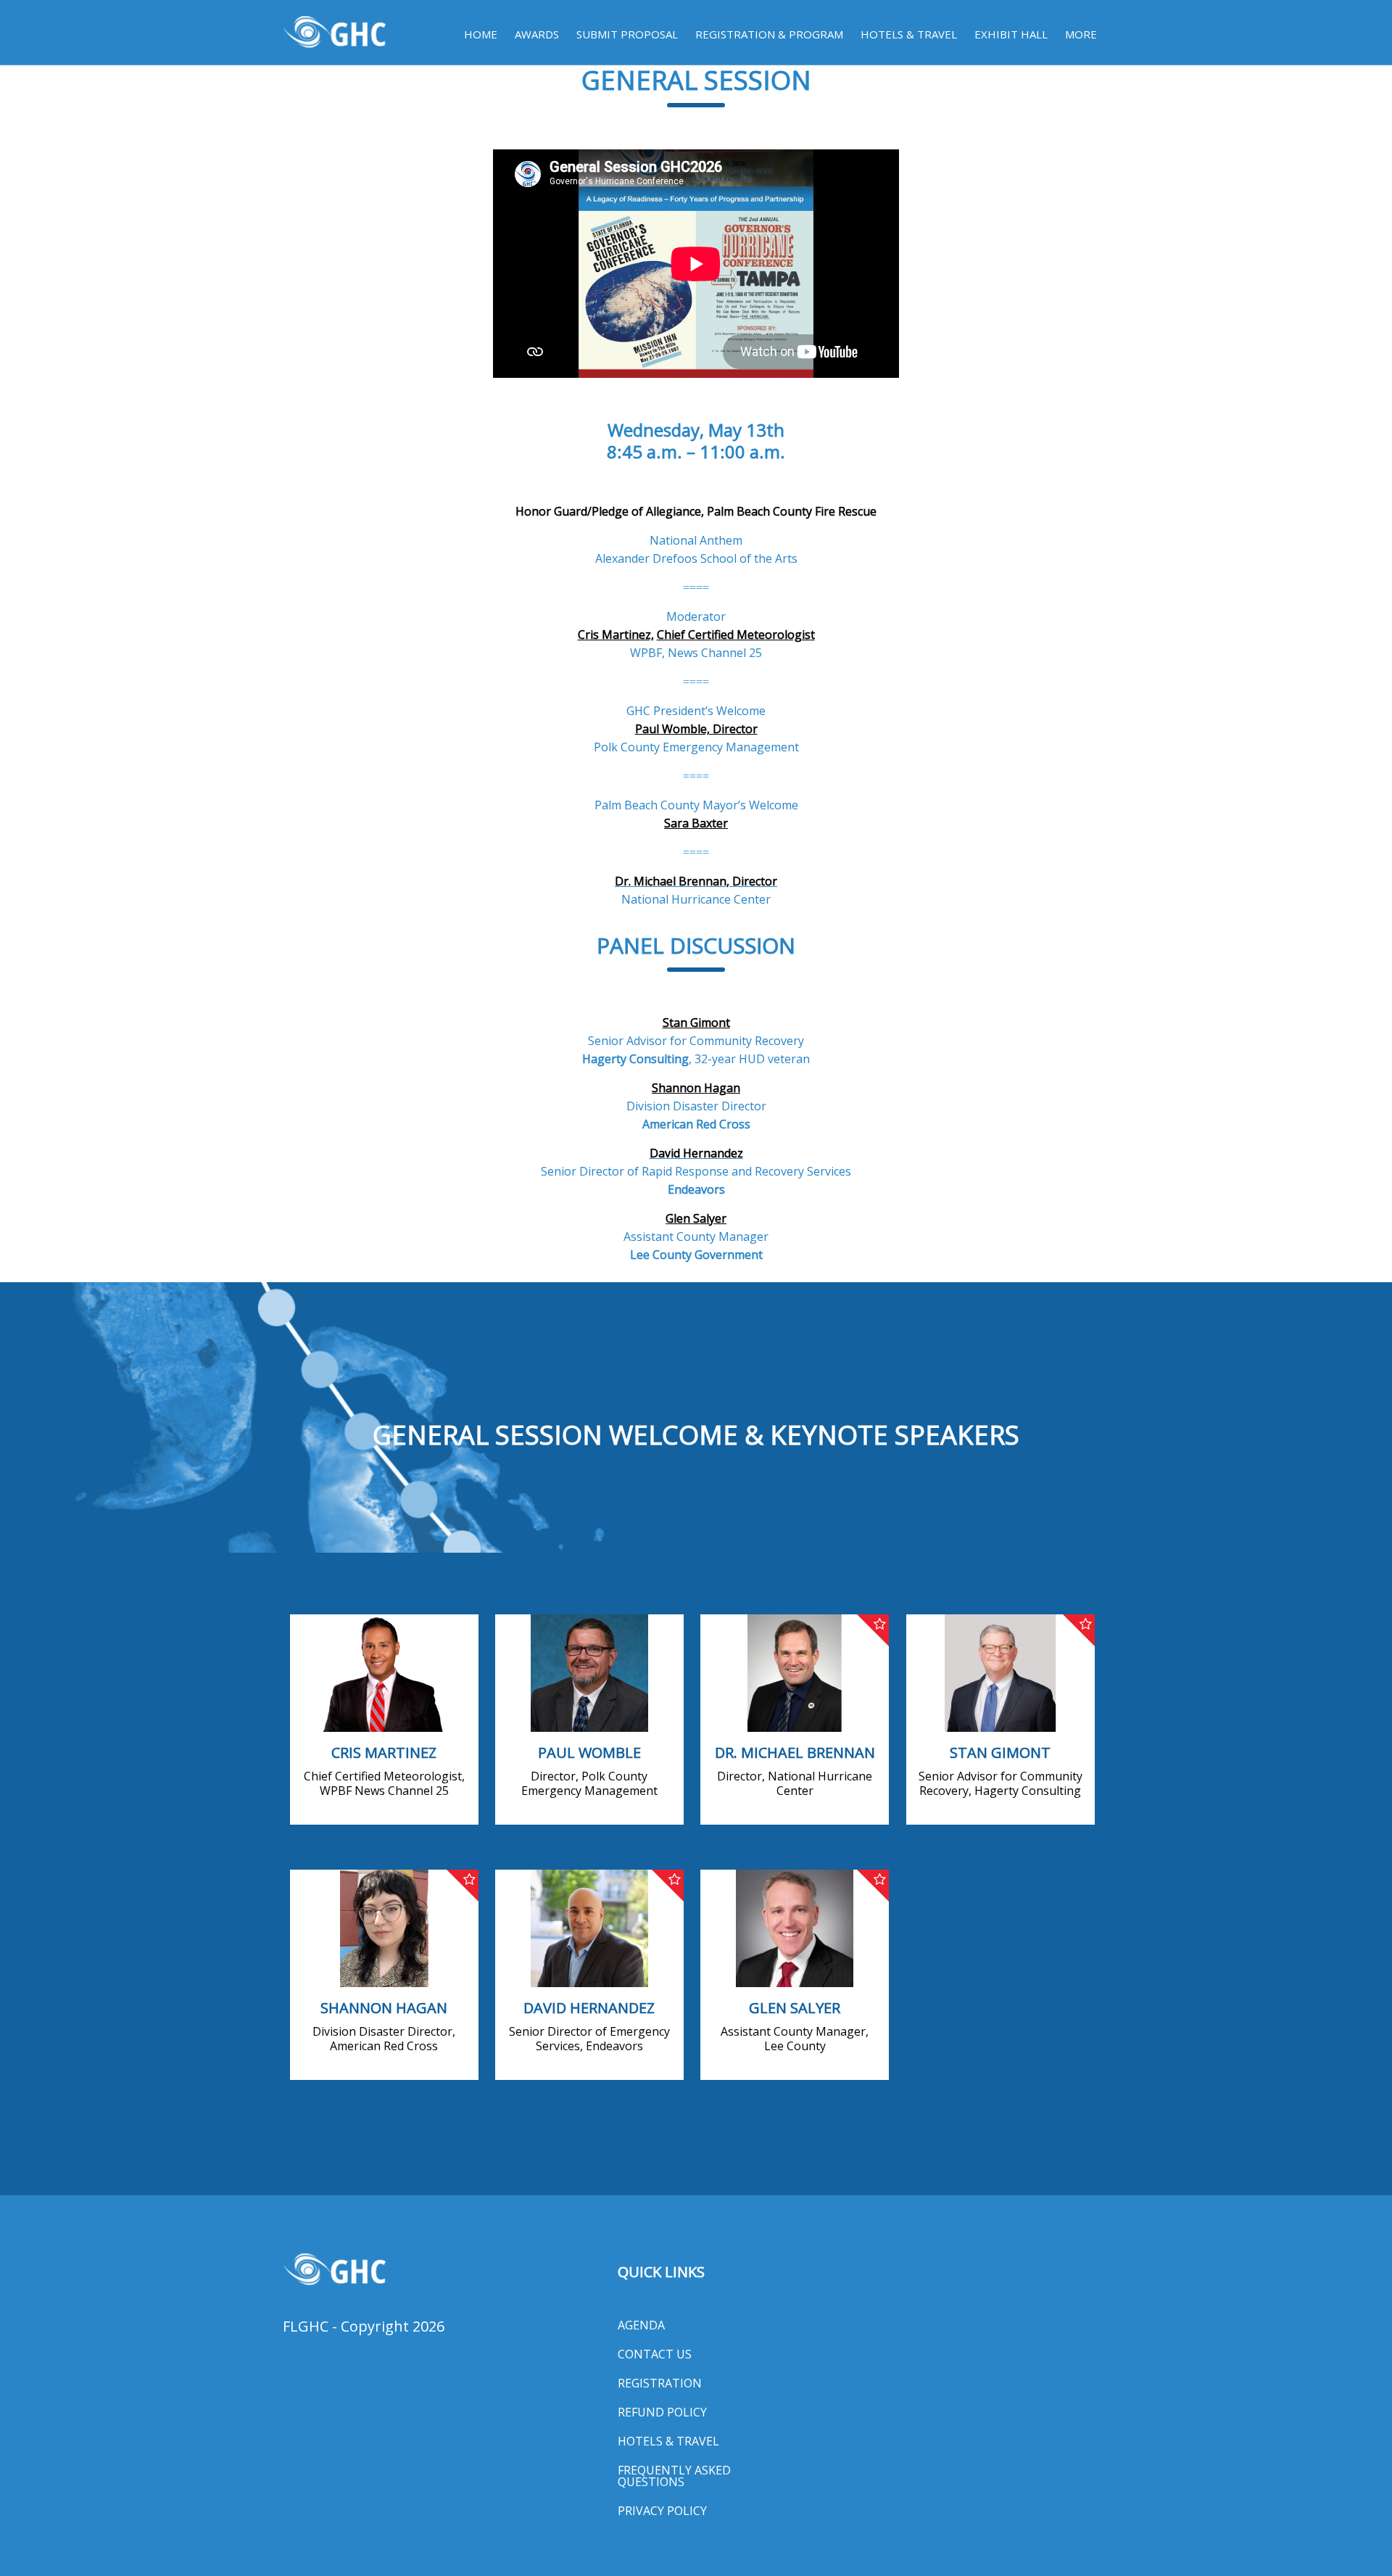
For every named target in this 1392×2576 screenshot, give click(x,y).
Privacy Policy (662, 2511)
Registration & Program (769, 34)
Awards (537, 34)
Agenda (641, 2325)
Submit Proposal (627, 34)
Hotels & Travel (909, 34)
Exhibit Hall (1011, 34)
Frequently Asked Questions (674, 2476)
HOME (481, 34)
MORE (1081, 34)
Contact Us (655, 2354)
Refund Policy (662, 2412)
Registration (660, 2383)
